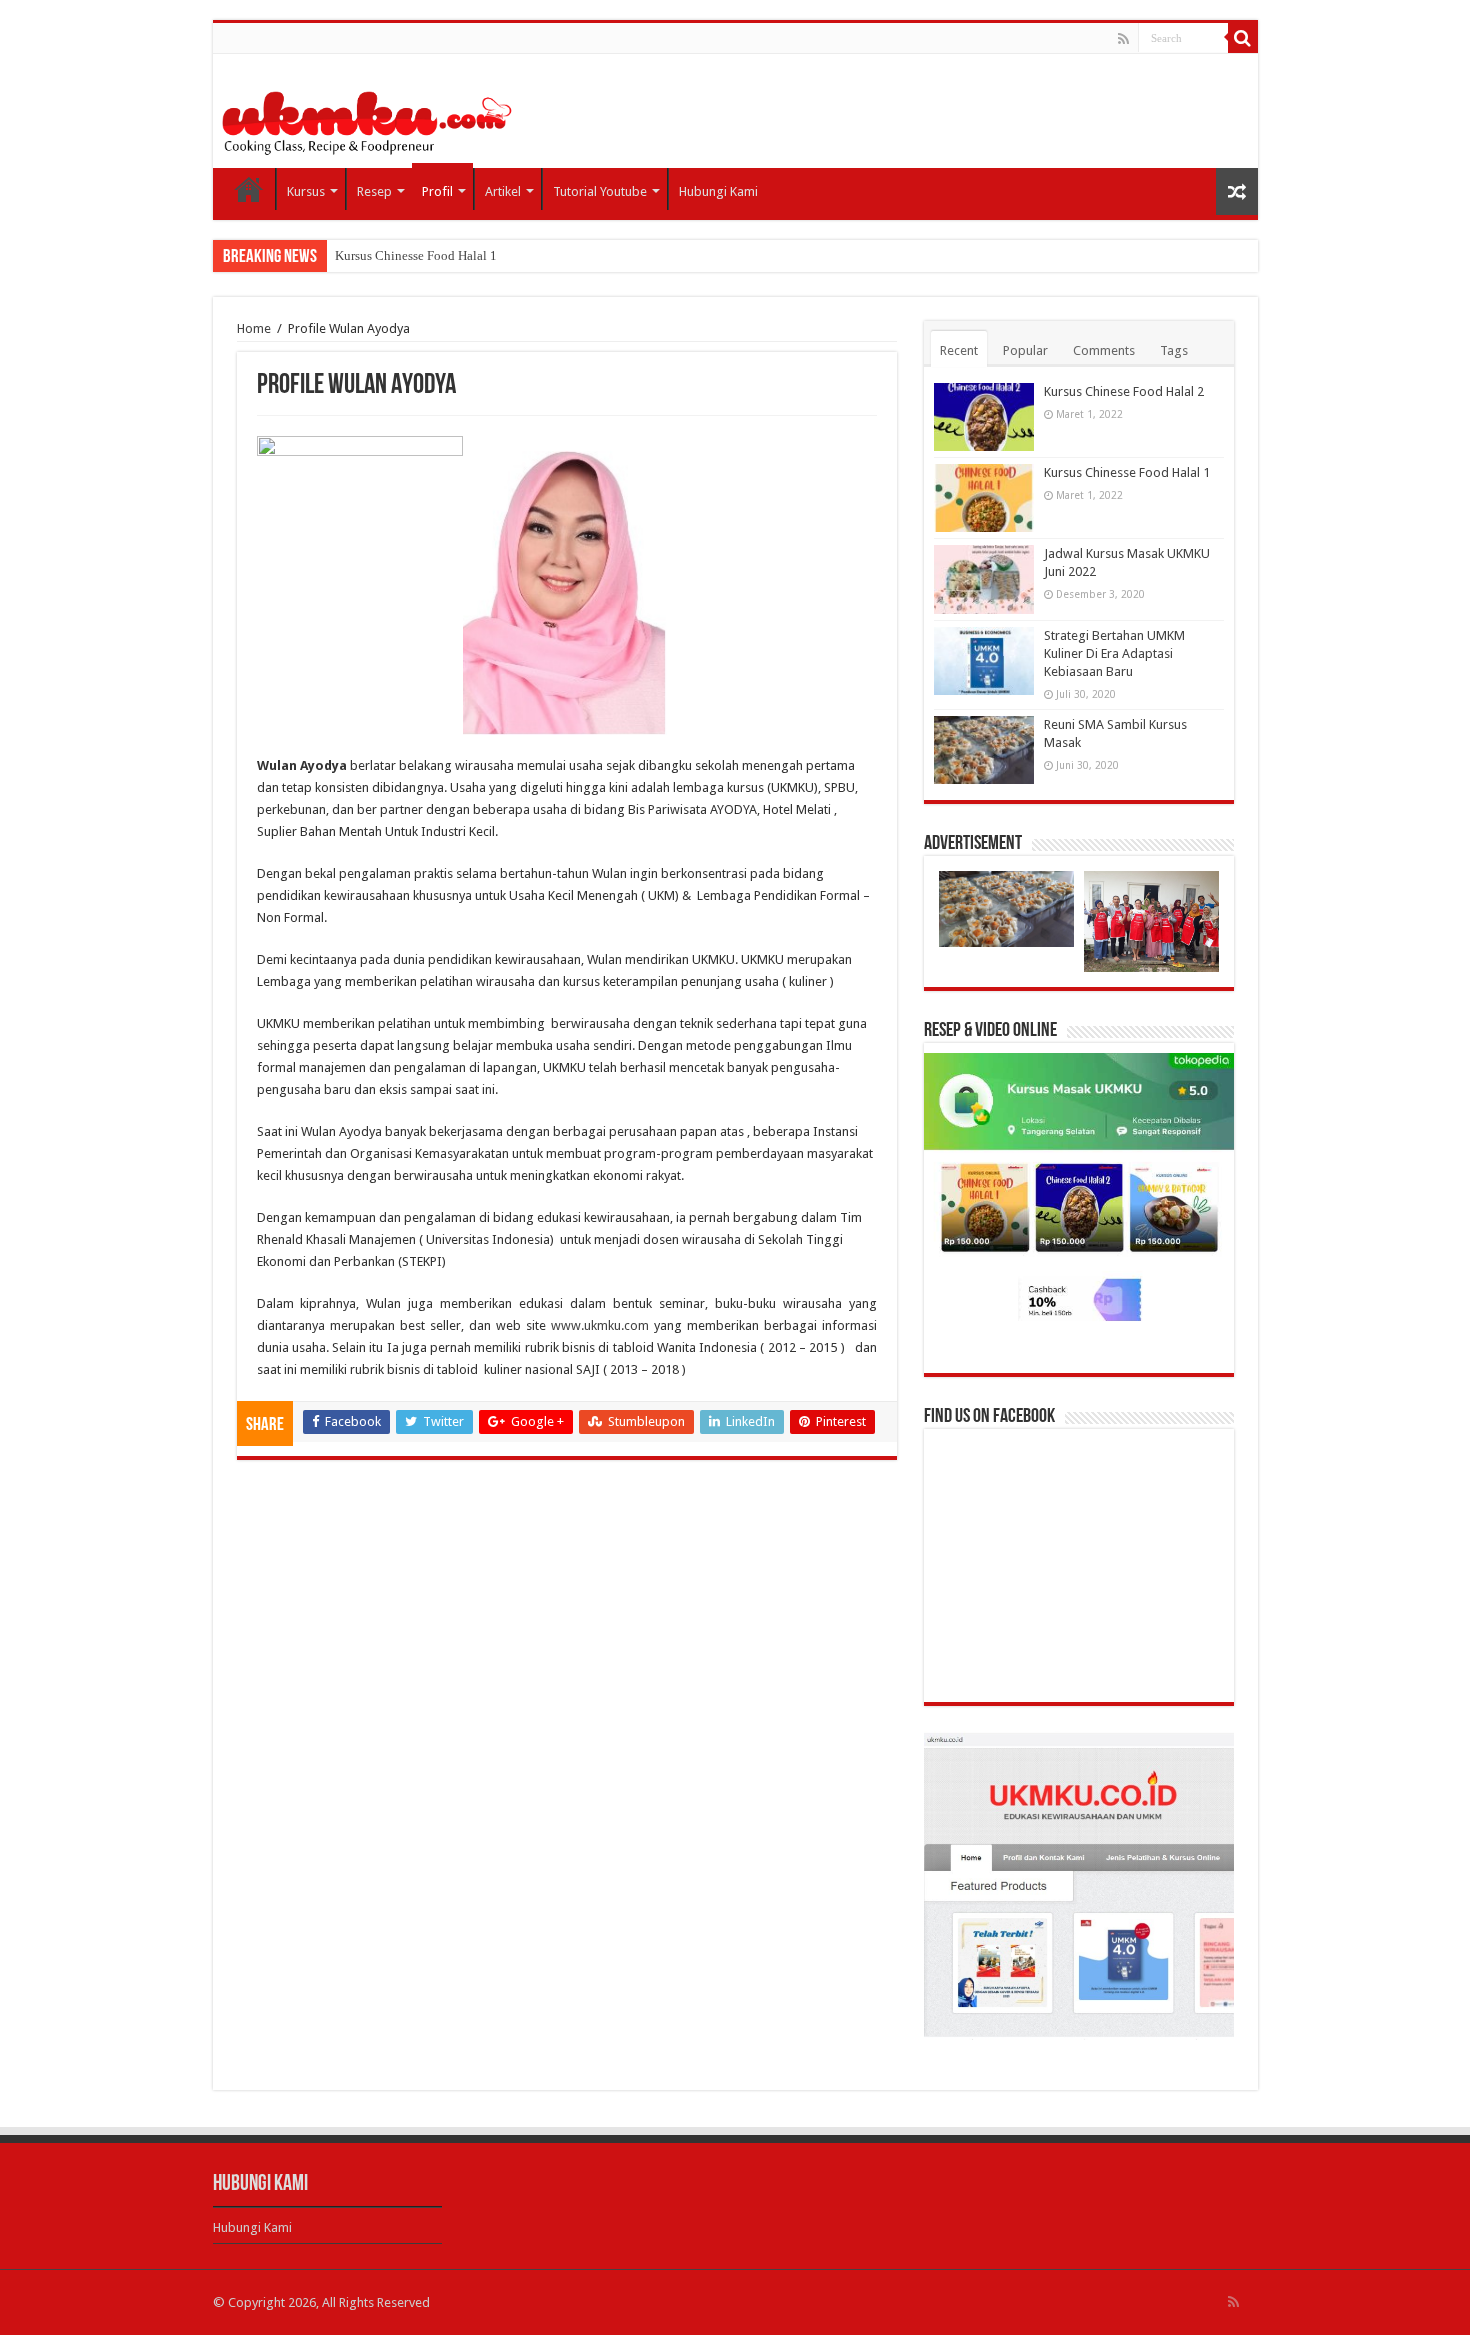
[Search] (1243, 38)
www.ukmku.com (600, 1325)
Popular (1025, 350)
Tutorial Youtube (600, 191)
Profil (437, 191)
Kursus (306, 191)
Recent (959, 350)
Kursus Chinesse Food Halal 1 (416, 255)
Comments (1104, 350)
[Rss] (1123, 39)
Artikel (503, 191)
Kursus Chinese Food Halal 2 (1124, 391)
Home (249, 189)
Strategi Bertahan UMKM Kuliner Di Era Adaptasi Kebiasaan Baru (1114, 653)
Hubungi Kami (718, 191)
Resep (374, 191)
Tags (1174, 350)
